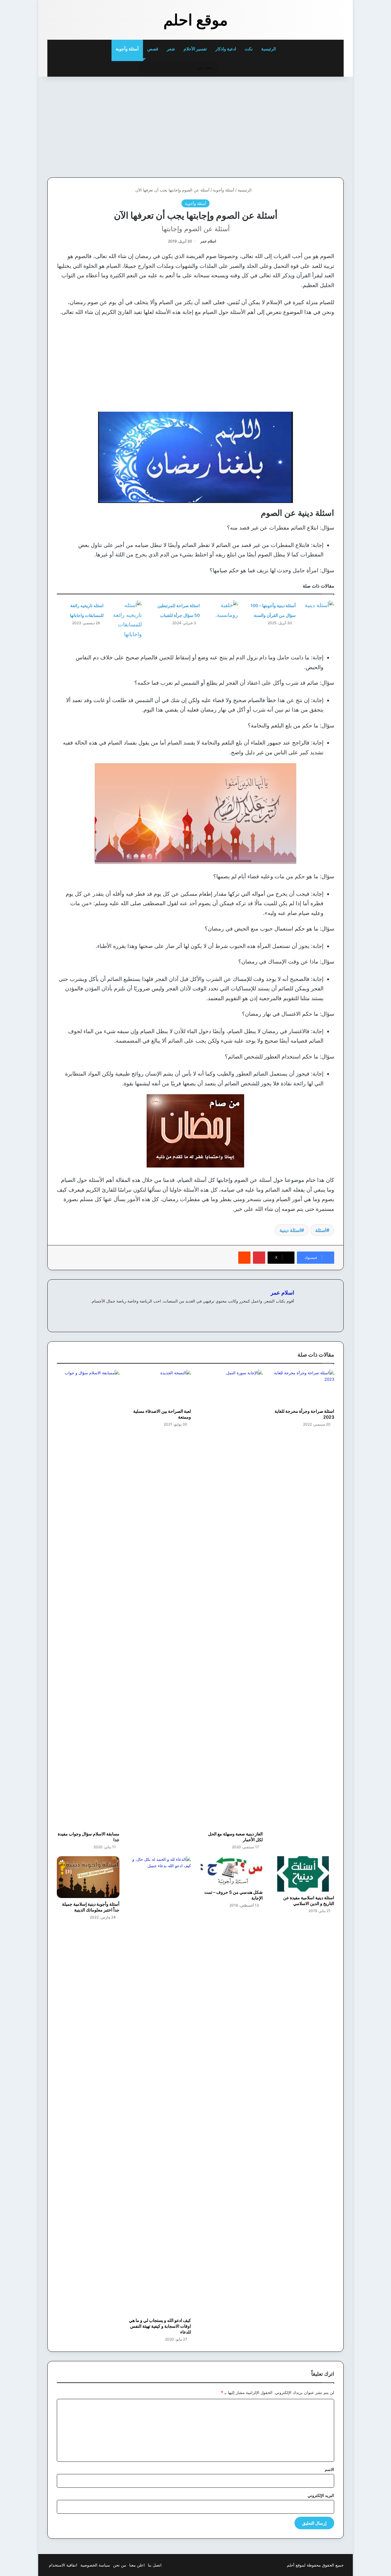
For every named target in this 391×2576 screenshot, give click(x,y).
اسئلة (321, 1230)
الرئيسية (269, 49)
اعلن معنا (137, 2565)
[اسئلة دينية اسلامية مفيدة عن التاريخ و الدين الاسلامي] (303, 1874)
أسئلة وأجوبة (127, 49)
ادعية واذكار (226, 49)
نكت (249, 49)
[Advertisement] (301, 126)
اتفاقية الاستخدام (63, 2565)
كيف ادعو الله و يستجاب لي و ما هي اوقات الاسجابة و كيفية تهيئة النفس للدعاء (160, 2326)
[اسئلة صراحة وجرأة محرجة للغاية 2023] (303, 1387)
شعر (171, 49)
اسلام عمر (208, 241)
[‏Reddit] (244, 1258)
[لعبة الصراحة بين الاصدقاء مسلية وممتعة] (160, 1387)
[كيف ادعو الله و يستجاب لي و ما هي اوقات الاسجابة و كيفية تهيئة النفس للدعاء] (160, 2085)
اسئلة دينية (290, 1230)
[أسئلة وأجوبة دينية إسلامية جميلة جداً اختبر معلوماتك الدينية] (88, 1877)
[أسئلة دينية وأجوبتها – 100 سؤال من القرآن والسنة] (317, 612)
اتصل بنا (155, 2565)
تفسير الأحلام (195, 49)
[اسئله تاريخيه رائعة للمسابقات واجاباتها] (125, 620)
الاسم (329, 2469)
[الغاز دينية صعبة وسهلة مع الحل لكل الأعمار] (231, 1599)
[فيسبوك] (291, 1311)
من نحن (120, 2565)
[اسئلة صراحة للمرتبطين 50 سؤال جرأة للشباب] (221, 612)
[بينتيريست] (259, 1258)
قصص (153, 49)
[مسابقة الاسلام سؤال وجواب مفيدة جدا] (88, 1599)
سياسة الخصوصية (95, 2565)
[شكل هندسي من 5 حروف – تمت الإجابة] (231, 1871)
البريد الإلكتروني (321, 2495)
